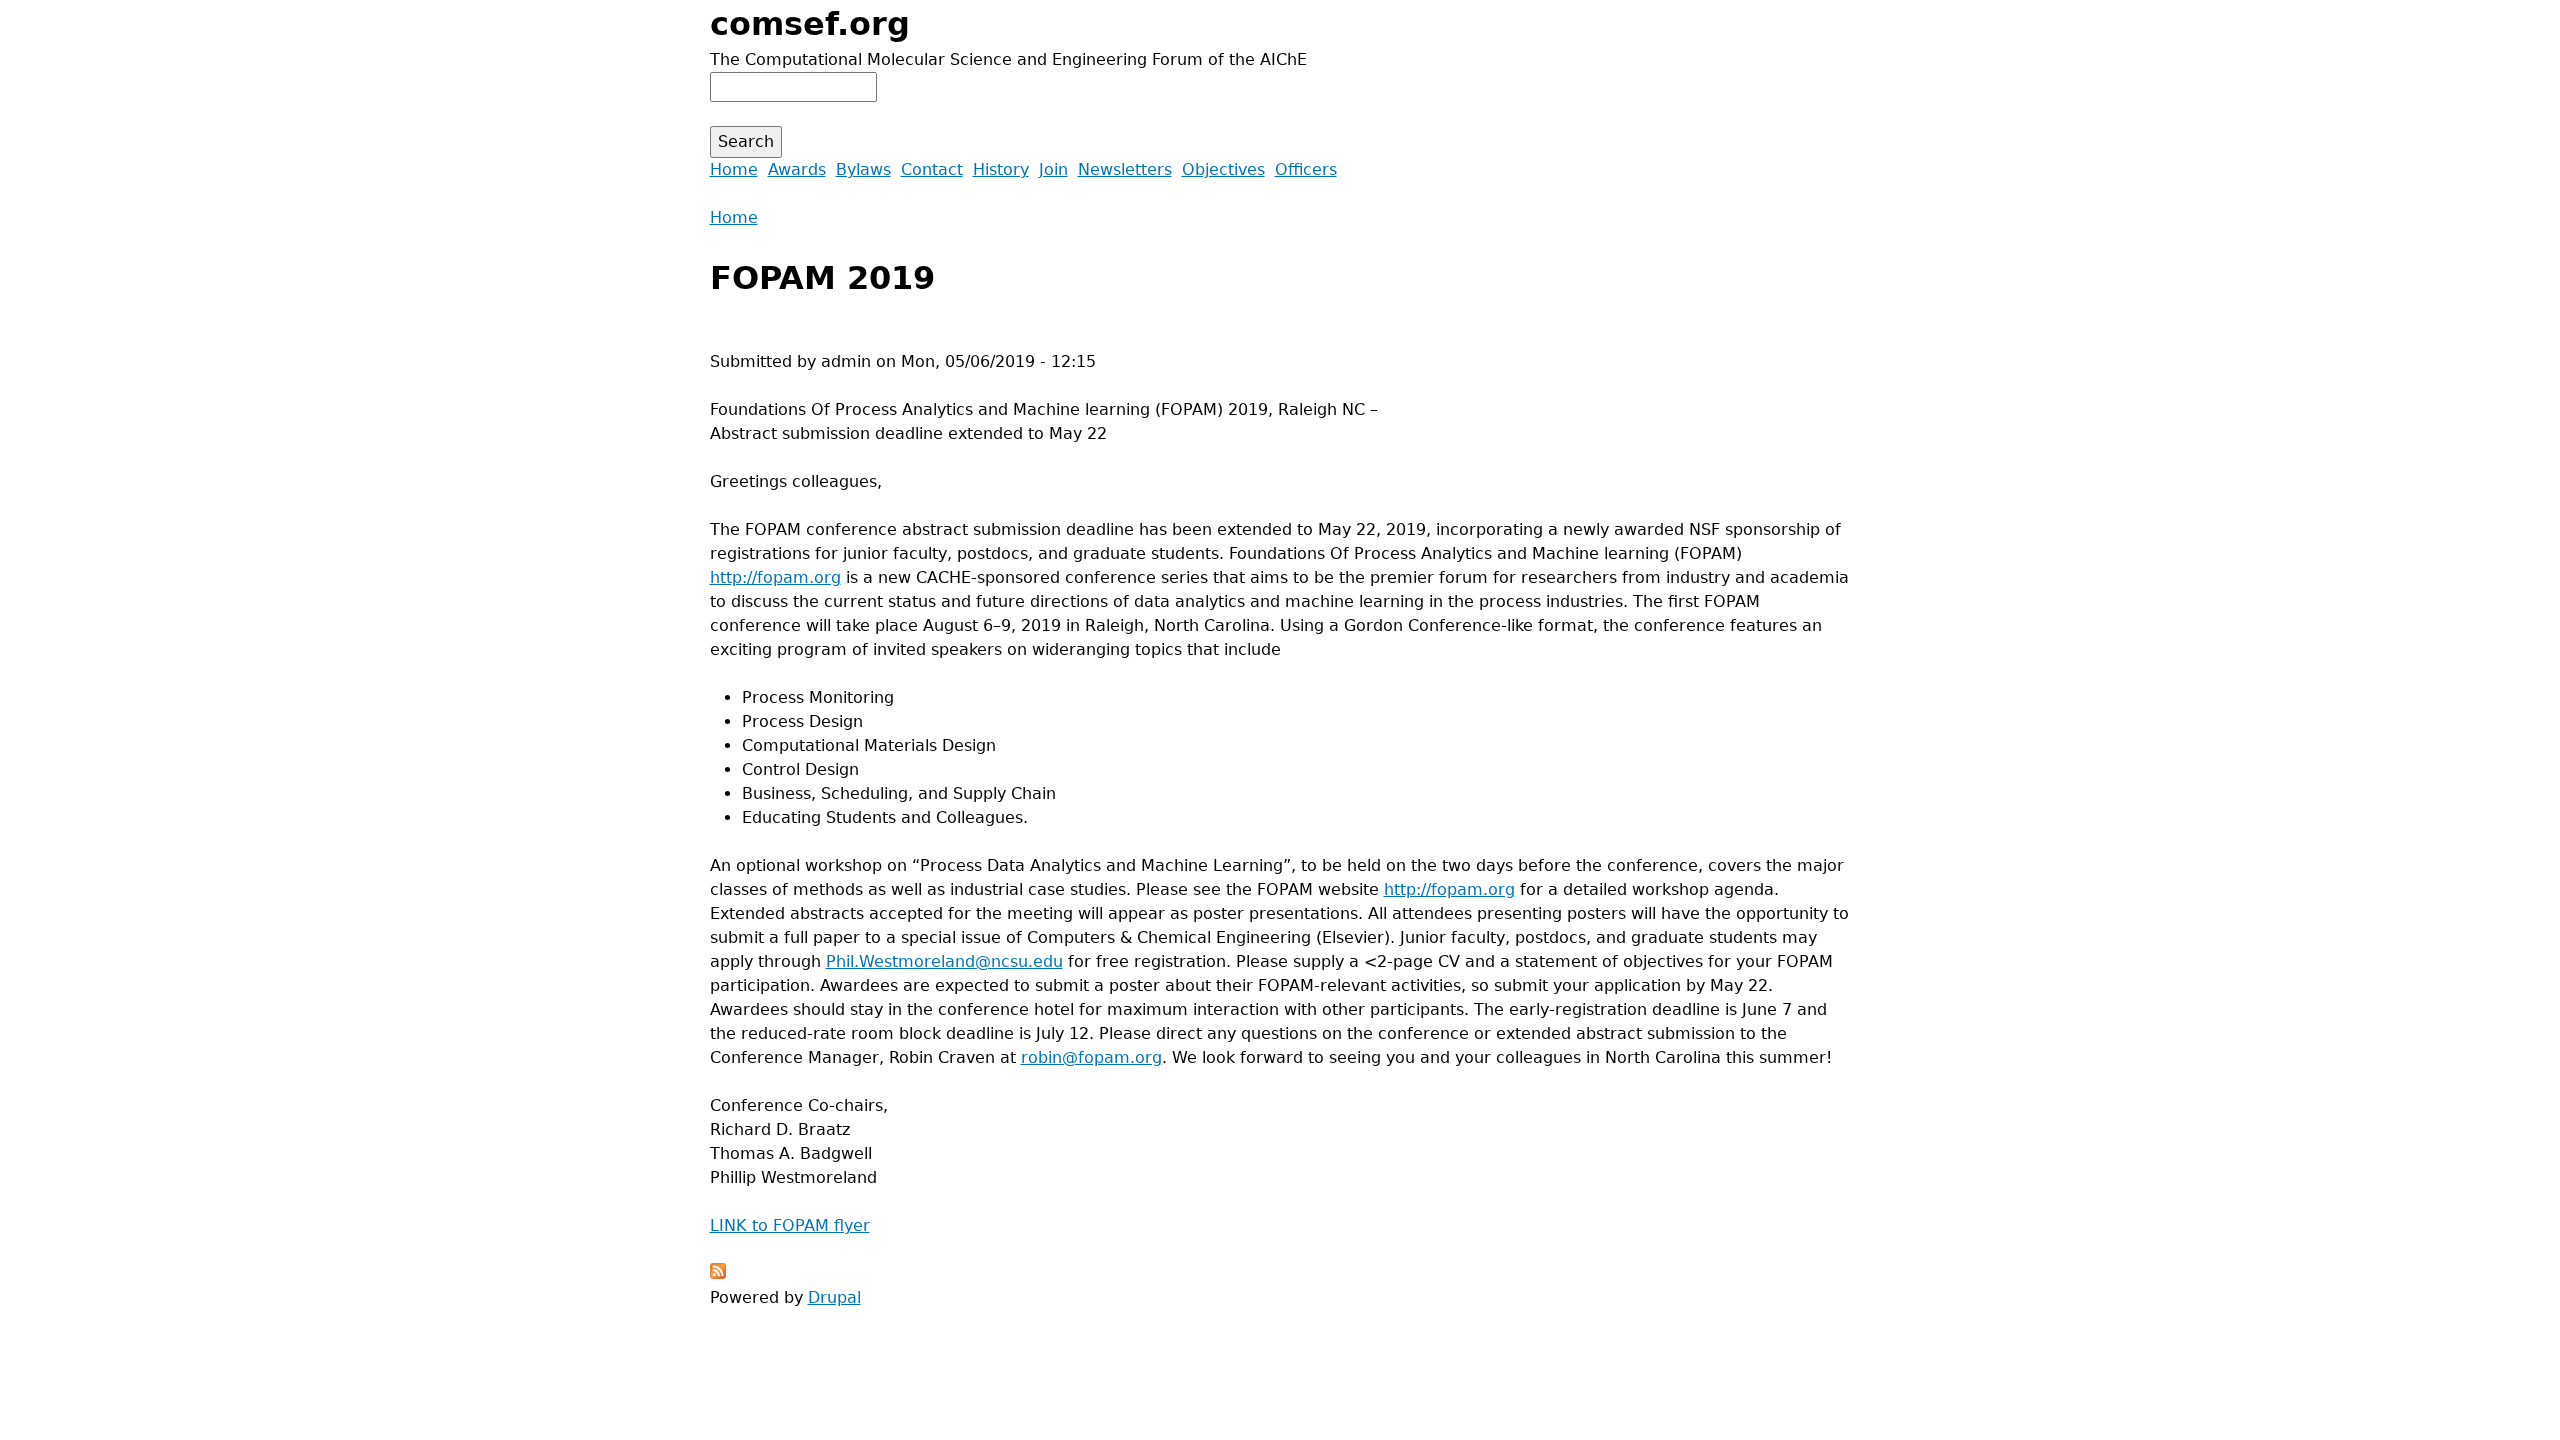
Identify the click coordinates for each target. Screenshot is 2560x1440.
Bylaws (863, 169)
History (1001, 169)
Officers (1306, 169)
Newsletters (1125, 169)
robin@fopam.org (1091, 1057)
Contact (932, 169)
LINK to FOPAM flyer (790, 1225)
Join (1053, 169)
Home (734, 217)
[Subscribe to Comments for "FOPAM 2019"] (718, 1273)
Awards (797, 169)
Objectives (1223, 169)
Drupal (834, 1297)
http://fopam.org (775, 577)
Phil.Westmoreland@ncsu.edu (944, 961)
